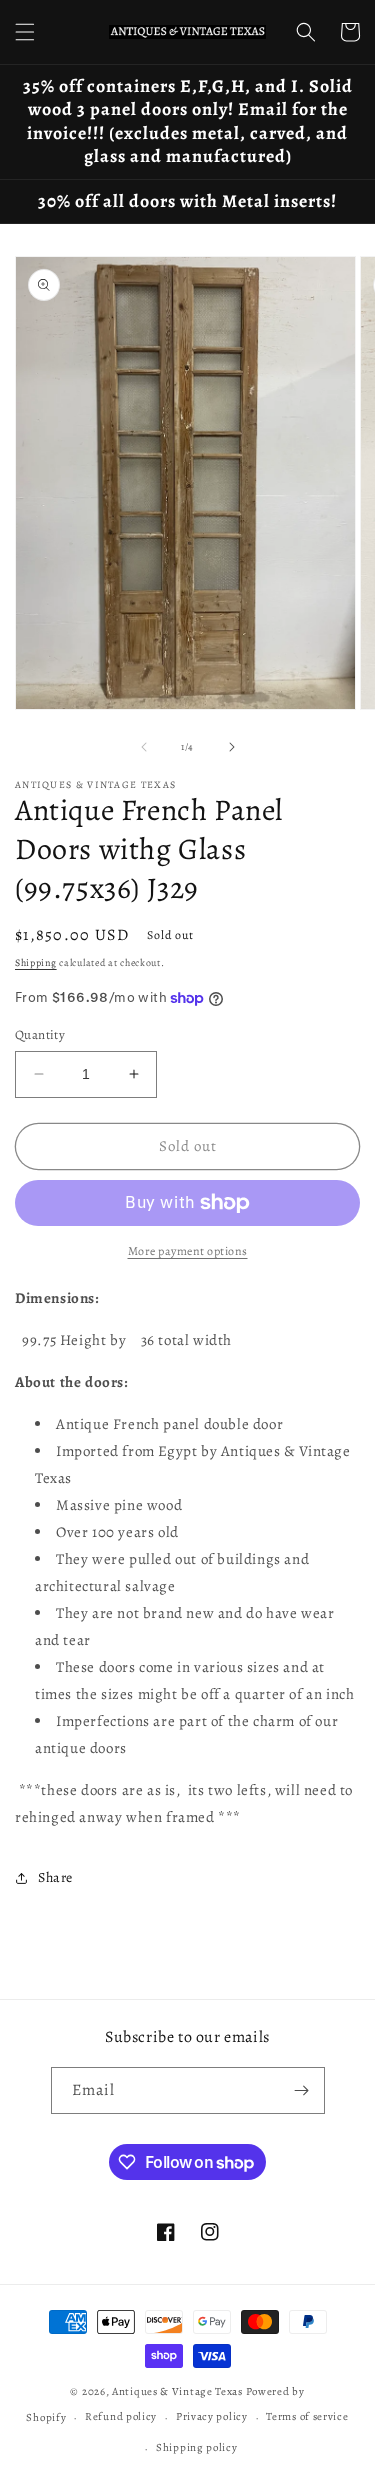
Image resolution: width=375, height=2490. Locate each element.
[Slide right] (232, 747)
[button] (25, 32)
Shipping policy (197, 2447)
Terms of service (307, 2416)
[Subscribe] (302, 2090)
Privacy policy (212, 2416)
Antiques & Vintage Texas (177, 2391)
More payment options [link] (188, 1251)
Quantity (40, 1034)
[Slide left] (144, 747)
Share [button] (55, 1877)
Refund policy (121, 2416)
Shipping (36, 962)
